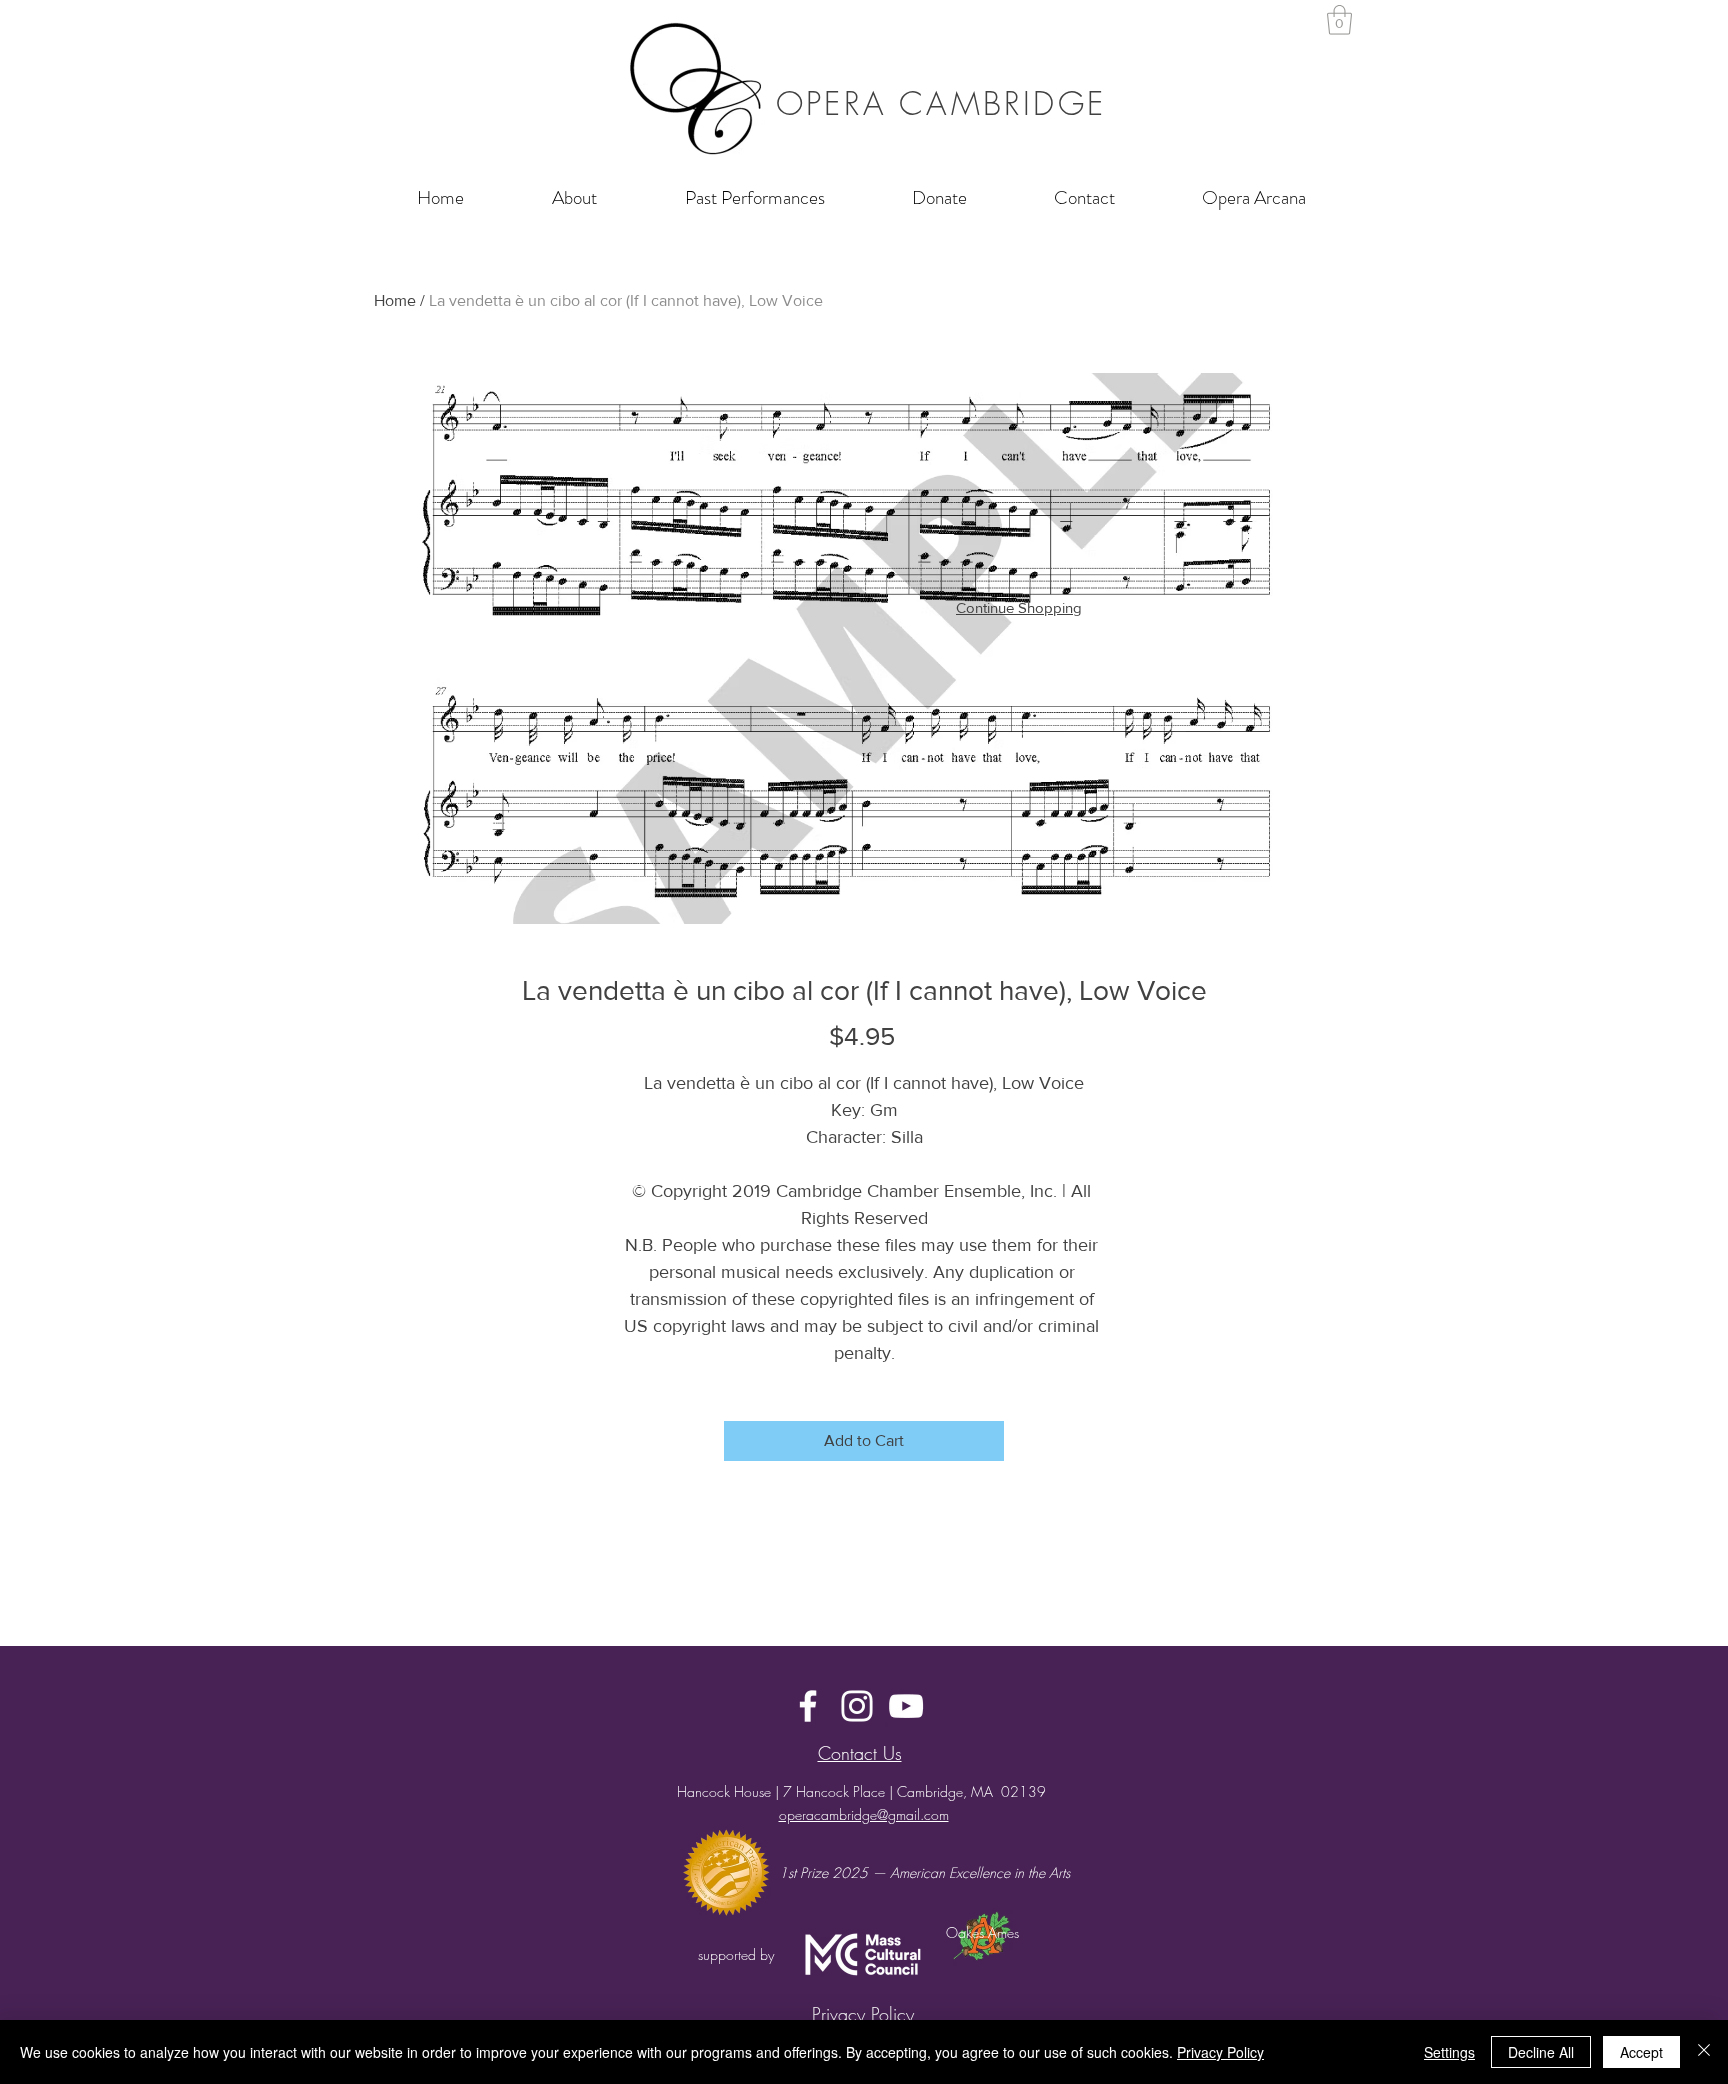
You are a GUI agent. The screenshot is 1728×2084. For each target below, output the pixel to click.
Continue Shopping (1019, 607)
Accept (1641, 2052)
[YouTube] (906, 1706)
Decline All (1541, 2052)
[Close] (1704, 2052)
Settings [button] (1449, 2052)
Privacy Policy (1220, 2052)
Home (395, 300)
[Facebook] (808, 1706)
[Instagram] (857, 1706)
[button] (1339, 20)
